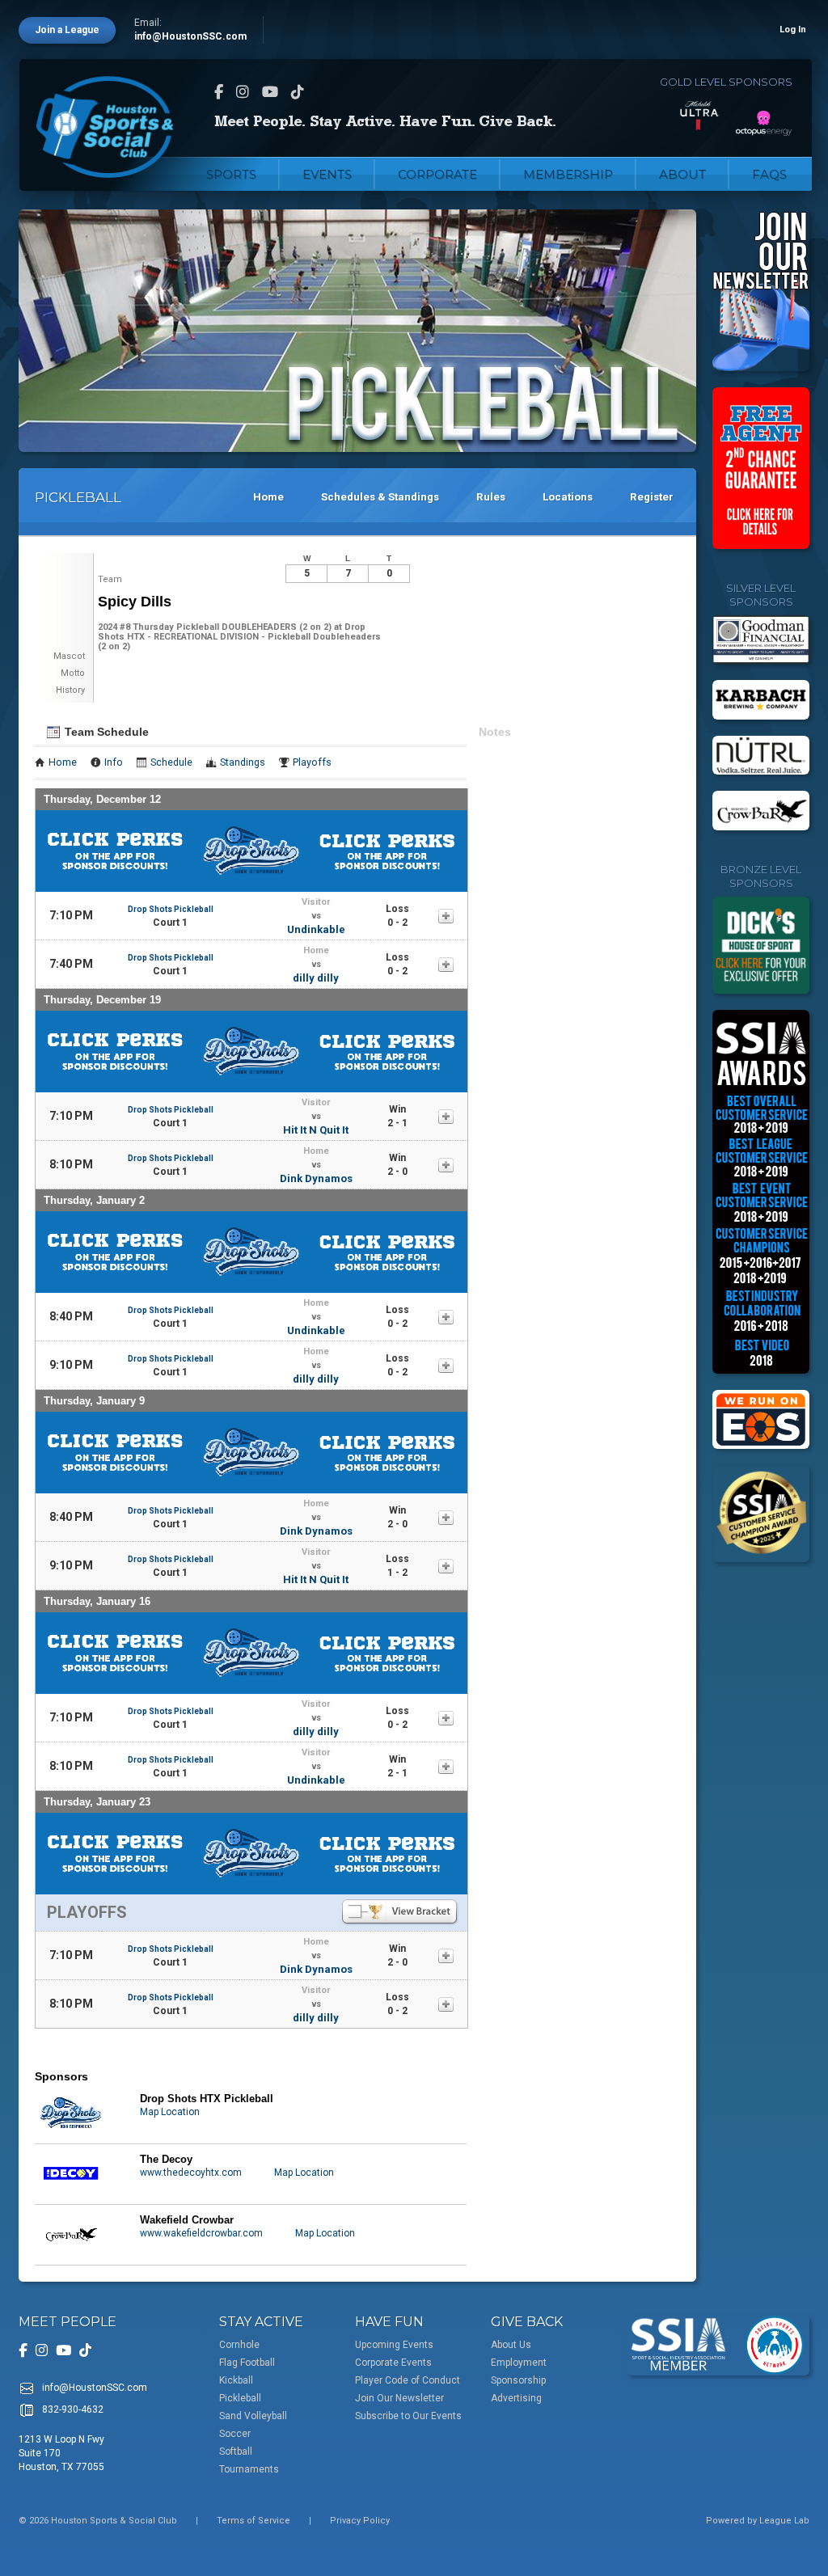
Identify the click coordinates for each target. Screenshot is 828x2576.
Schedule (171, 762)
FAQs (769, 174)
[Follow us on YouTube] (270, 92)
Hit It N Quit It (316, 1130)
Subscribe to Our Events (408, 2416)
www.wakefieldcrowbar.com (201, 2233)
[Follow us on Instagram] (243, 92)
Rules (491, 497)
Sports (231, 174)
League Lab (784, 2521)
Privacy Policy (360, 2521)
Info (114, 762)
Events (327, 174)
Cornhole (239, 2345)
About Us (511, 2345)
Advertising (516, 2398)
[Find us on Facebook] (219, 92)
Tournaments (249, 2469)
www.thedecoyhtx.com (191, 2173)
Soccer (235, 2434)
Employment (519, 2363)
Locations (568, 497)
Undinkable (316, 929)
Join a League (67, 30)
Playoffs (312, 762)
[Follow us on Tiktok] (298, 92)
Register (652, 497)
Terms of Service (253, 2521)
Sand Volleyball (253, 2416)
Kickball (236, 2380)
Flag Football (247, 2363)
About (682, 174)
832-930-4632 (73, 2409)
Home (268, 497)
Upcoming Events (394, 2345)
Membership (568, 174)
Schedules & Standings (380, 497)
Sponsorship (518, 2380)
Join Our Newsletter (399, 2398)
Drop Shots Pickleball (171, 909)
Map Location (170, 2112)
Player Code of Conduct (408, 2380)
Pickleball (240, 2398)
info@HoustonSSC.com (190, 36)
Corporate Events (393, 2363)
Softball (236, 2451)
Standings (243, 762)
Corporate (437, 174)
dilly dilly (316, 978)
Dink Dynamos (316, 1178)
